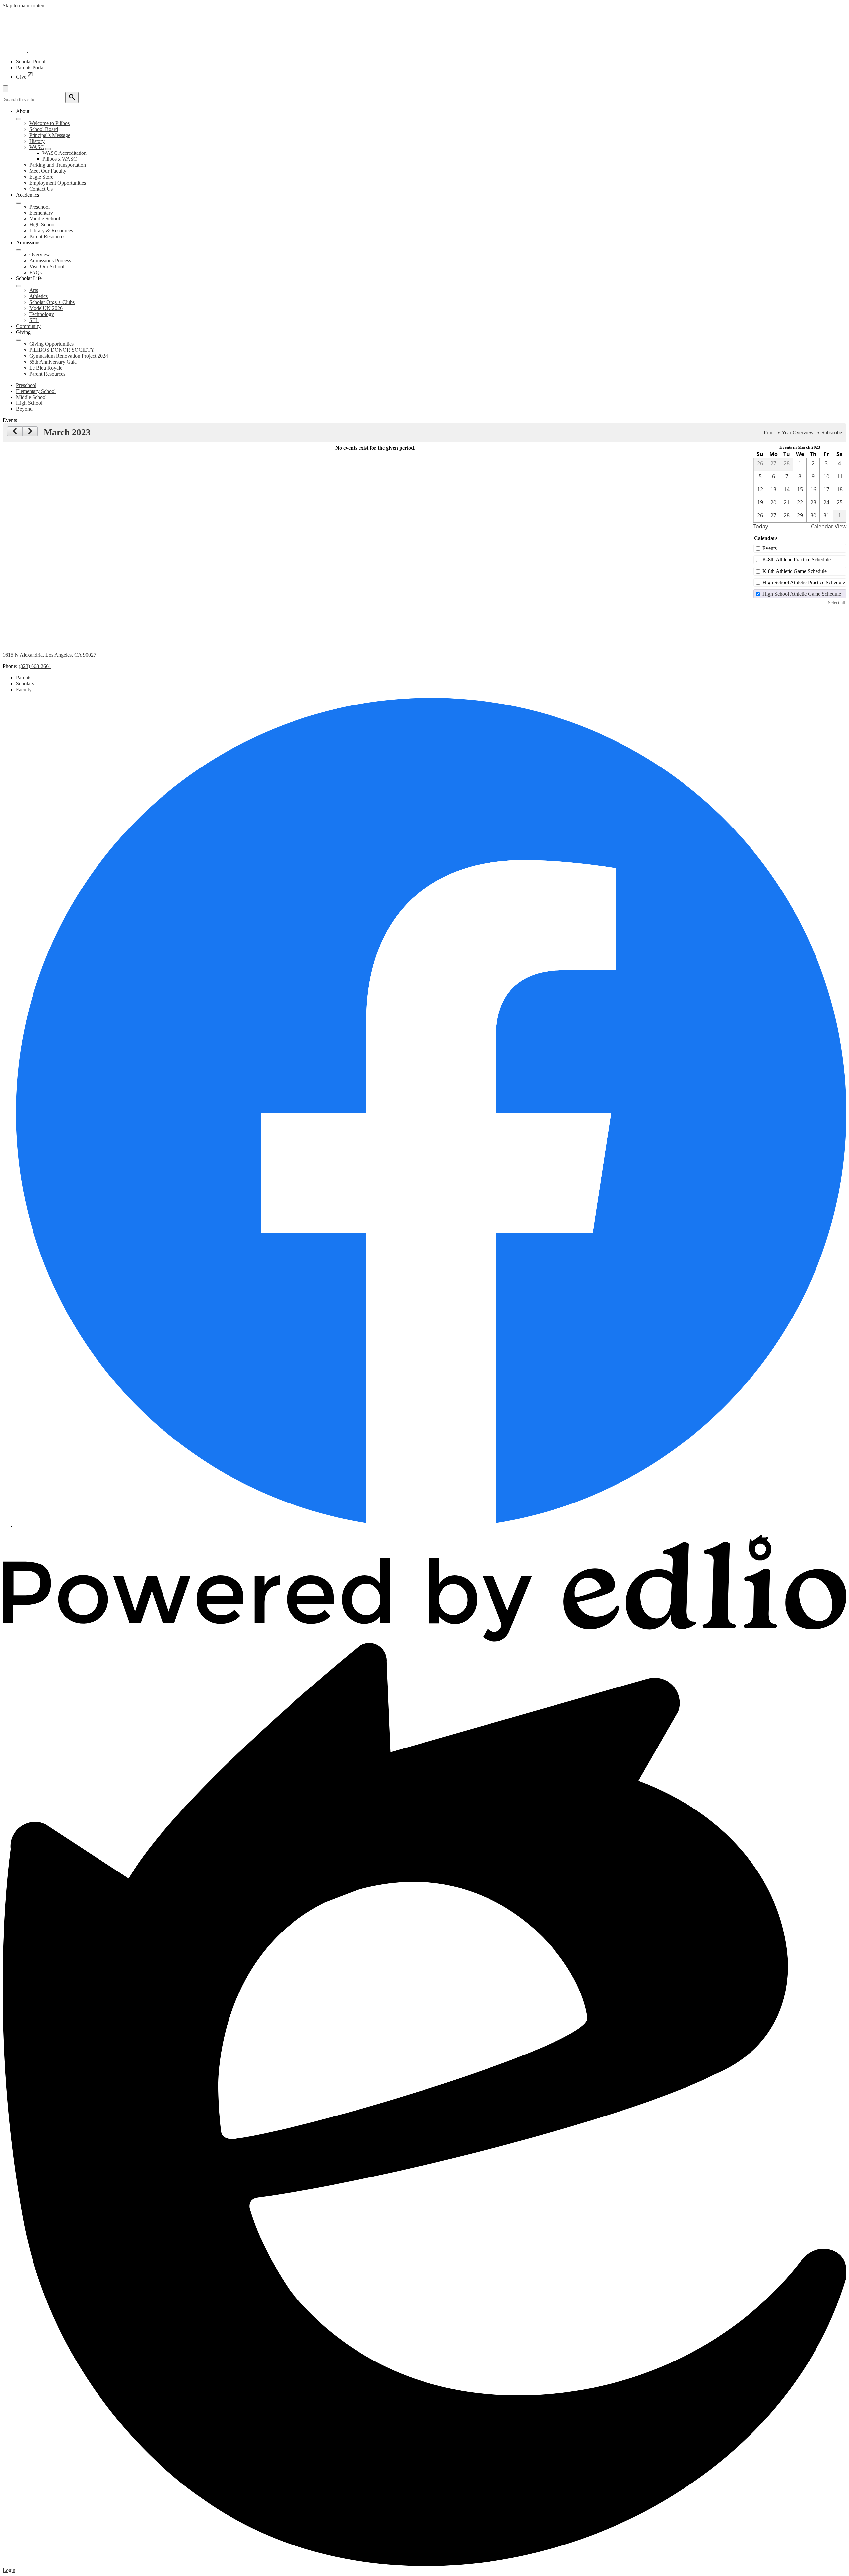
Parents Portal (30, 67)
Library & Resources (51, 231)
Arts (34, 290)
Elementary (41, 213)
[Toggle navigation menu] (5, 89)
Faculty (24, 689)
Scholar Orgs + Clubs (52, 302)
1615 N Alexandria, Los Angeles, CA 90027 (49, 655)
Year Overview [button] (798, 432)
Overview (40, 254)
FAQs (35, 272)
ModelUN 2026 (46, 308)
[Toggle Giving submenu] (19, 340)
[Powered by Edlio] (424, 1640)
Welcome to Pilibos (49, 123)
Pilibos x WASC (60, 159)
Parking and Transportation (58, 165)
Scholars (25, 683)
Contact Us (41, 189)
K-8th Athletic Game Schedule (795, 571)
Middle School (45, 219)
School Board (44, 129)
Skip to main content (24, 5)
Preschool (39, 207)
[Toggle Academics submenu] (19, 203)
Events (770, 548)
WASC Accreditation (65, 153)
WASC (37, 147)
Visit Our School (47, 266)
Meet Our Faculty (48, 171)
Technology (42, 314)
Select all (837, 603)
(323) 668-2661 (35, 666)
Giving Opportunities (51, 344)
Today (761, 526)
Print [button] (769, 432)
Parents (24, 677)
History (37, 141)
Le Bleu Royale (46, 368)
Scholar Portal (31, 61)
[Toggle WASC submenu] (48, 149)
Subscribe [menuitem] (832, 432)
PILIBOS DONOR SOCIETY (62, 350)
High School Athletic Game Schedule (802, 594)
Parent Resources (47, 237)
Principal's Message (50, 135)
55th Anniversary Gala (53, 362)
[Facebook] (431, 1526)
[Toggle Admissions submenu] (19, 250)
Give (25, 77)
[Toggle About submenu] (19, 119)
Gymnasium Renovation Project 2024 (69, 356)
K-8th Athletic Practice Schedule (797, 559)
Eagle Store (41, 177)
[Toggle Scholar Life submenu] (19, 286)
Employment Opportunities (58, 183)
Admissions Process (50, 260)
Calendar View (829, 526)
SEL (34, 320)
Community (28, 326)
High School (42, 225)
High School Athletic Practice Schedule (804, 582)
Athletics (38, 296)
